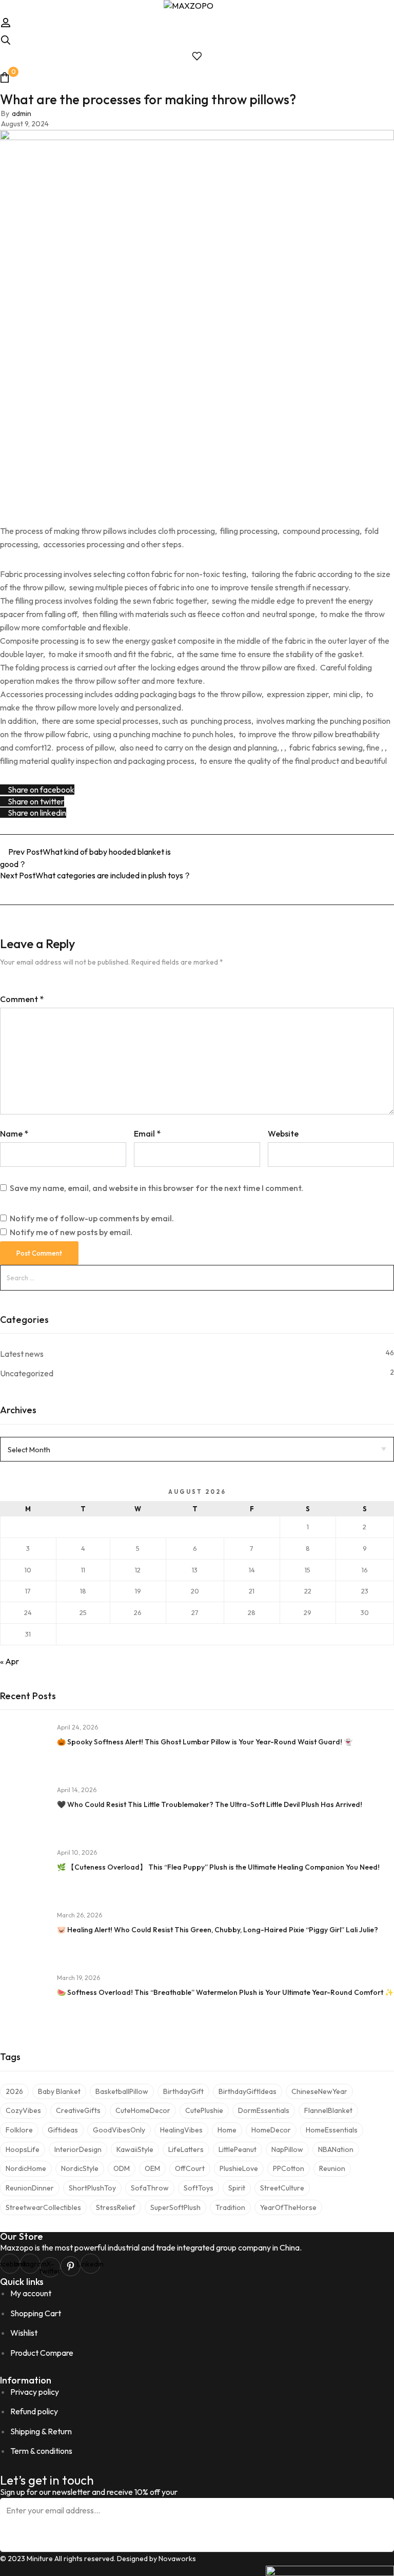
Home (227, 2130)
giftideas (63, 2130)
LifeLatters (186, 2149)
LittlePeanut (238, 2149)
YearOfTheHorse (288, 2207)
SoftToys (199, 2188)
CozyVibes (23, 2110)
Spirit (237, 2188)
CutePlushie (204, 2110)
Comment (22, 999)
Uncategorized (27, 1373)
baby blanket (59, 2091)
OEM (152, 2168)
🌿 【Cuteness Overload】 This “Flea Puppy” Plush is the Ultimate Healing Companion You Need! (218, 1867)
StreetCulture (282, 2188)
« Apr (9, 1661)
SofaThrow (150, 2188)
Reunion (332, 2168)
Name (14, 1133)
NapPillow (287, 2149)
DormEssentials (264, 2110)
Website (283, 1133)
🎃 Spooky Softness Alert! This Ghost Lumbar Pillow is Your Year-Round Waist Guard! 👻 (205, 1742)
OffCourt (190, 2168)
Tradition (230, 2207)
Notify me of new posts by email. (71, 1232)
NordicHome (26, 2168)
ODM (122, 2168)
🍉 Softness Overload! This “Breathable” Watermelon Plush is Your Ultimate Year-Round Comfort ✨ (225, 1992)
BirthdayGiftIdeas (248, 2091)
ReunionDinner (30, 2188)
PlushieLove (239, 2168)
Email (147, 1133)
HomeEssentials (332, 2130)
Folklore (19, 2130)
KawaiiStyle (135, 2149)
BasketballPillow (122, 2091)
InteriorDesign (78, 2149)
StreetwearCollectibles (43, 2207)
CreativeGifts (78, 2110)
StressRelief (116, 2207)
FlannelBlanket (328, 2110)
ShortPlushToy (92, 2188)
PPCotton (289, 2168)
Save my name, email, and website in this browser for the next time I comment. (156, 1188)
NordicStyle (80, 2168)
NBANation (336, 2149)
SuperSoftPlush (175, 2207)
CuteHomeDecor (143, 2110)
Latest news (22, 1354)
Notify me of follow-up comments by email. (92, 1218)
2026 (14, 2091)
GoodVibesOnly (119, 2130)
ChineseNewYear (319, 2091)
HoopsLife (23, 2149)
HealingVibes (181, 2130)
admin (22, 113)
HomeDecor (271, 2130)
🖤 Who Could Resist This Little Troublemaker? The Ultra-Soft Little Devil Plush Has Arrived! (210, 1804)
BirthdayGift (183, 2091)
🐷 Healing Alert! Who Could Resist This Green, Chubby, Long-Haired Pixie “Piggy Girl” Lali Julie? (218, 1930)
